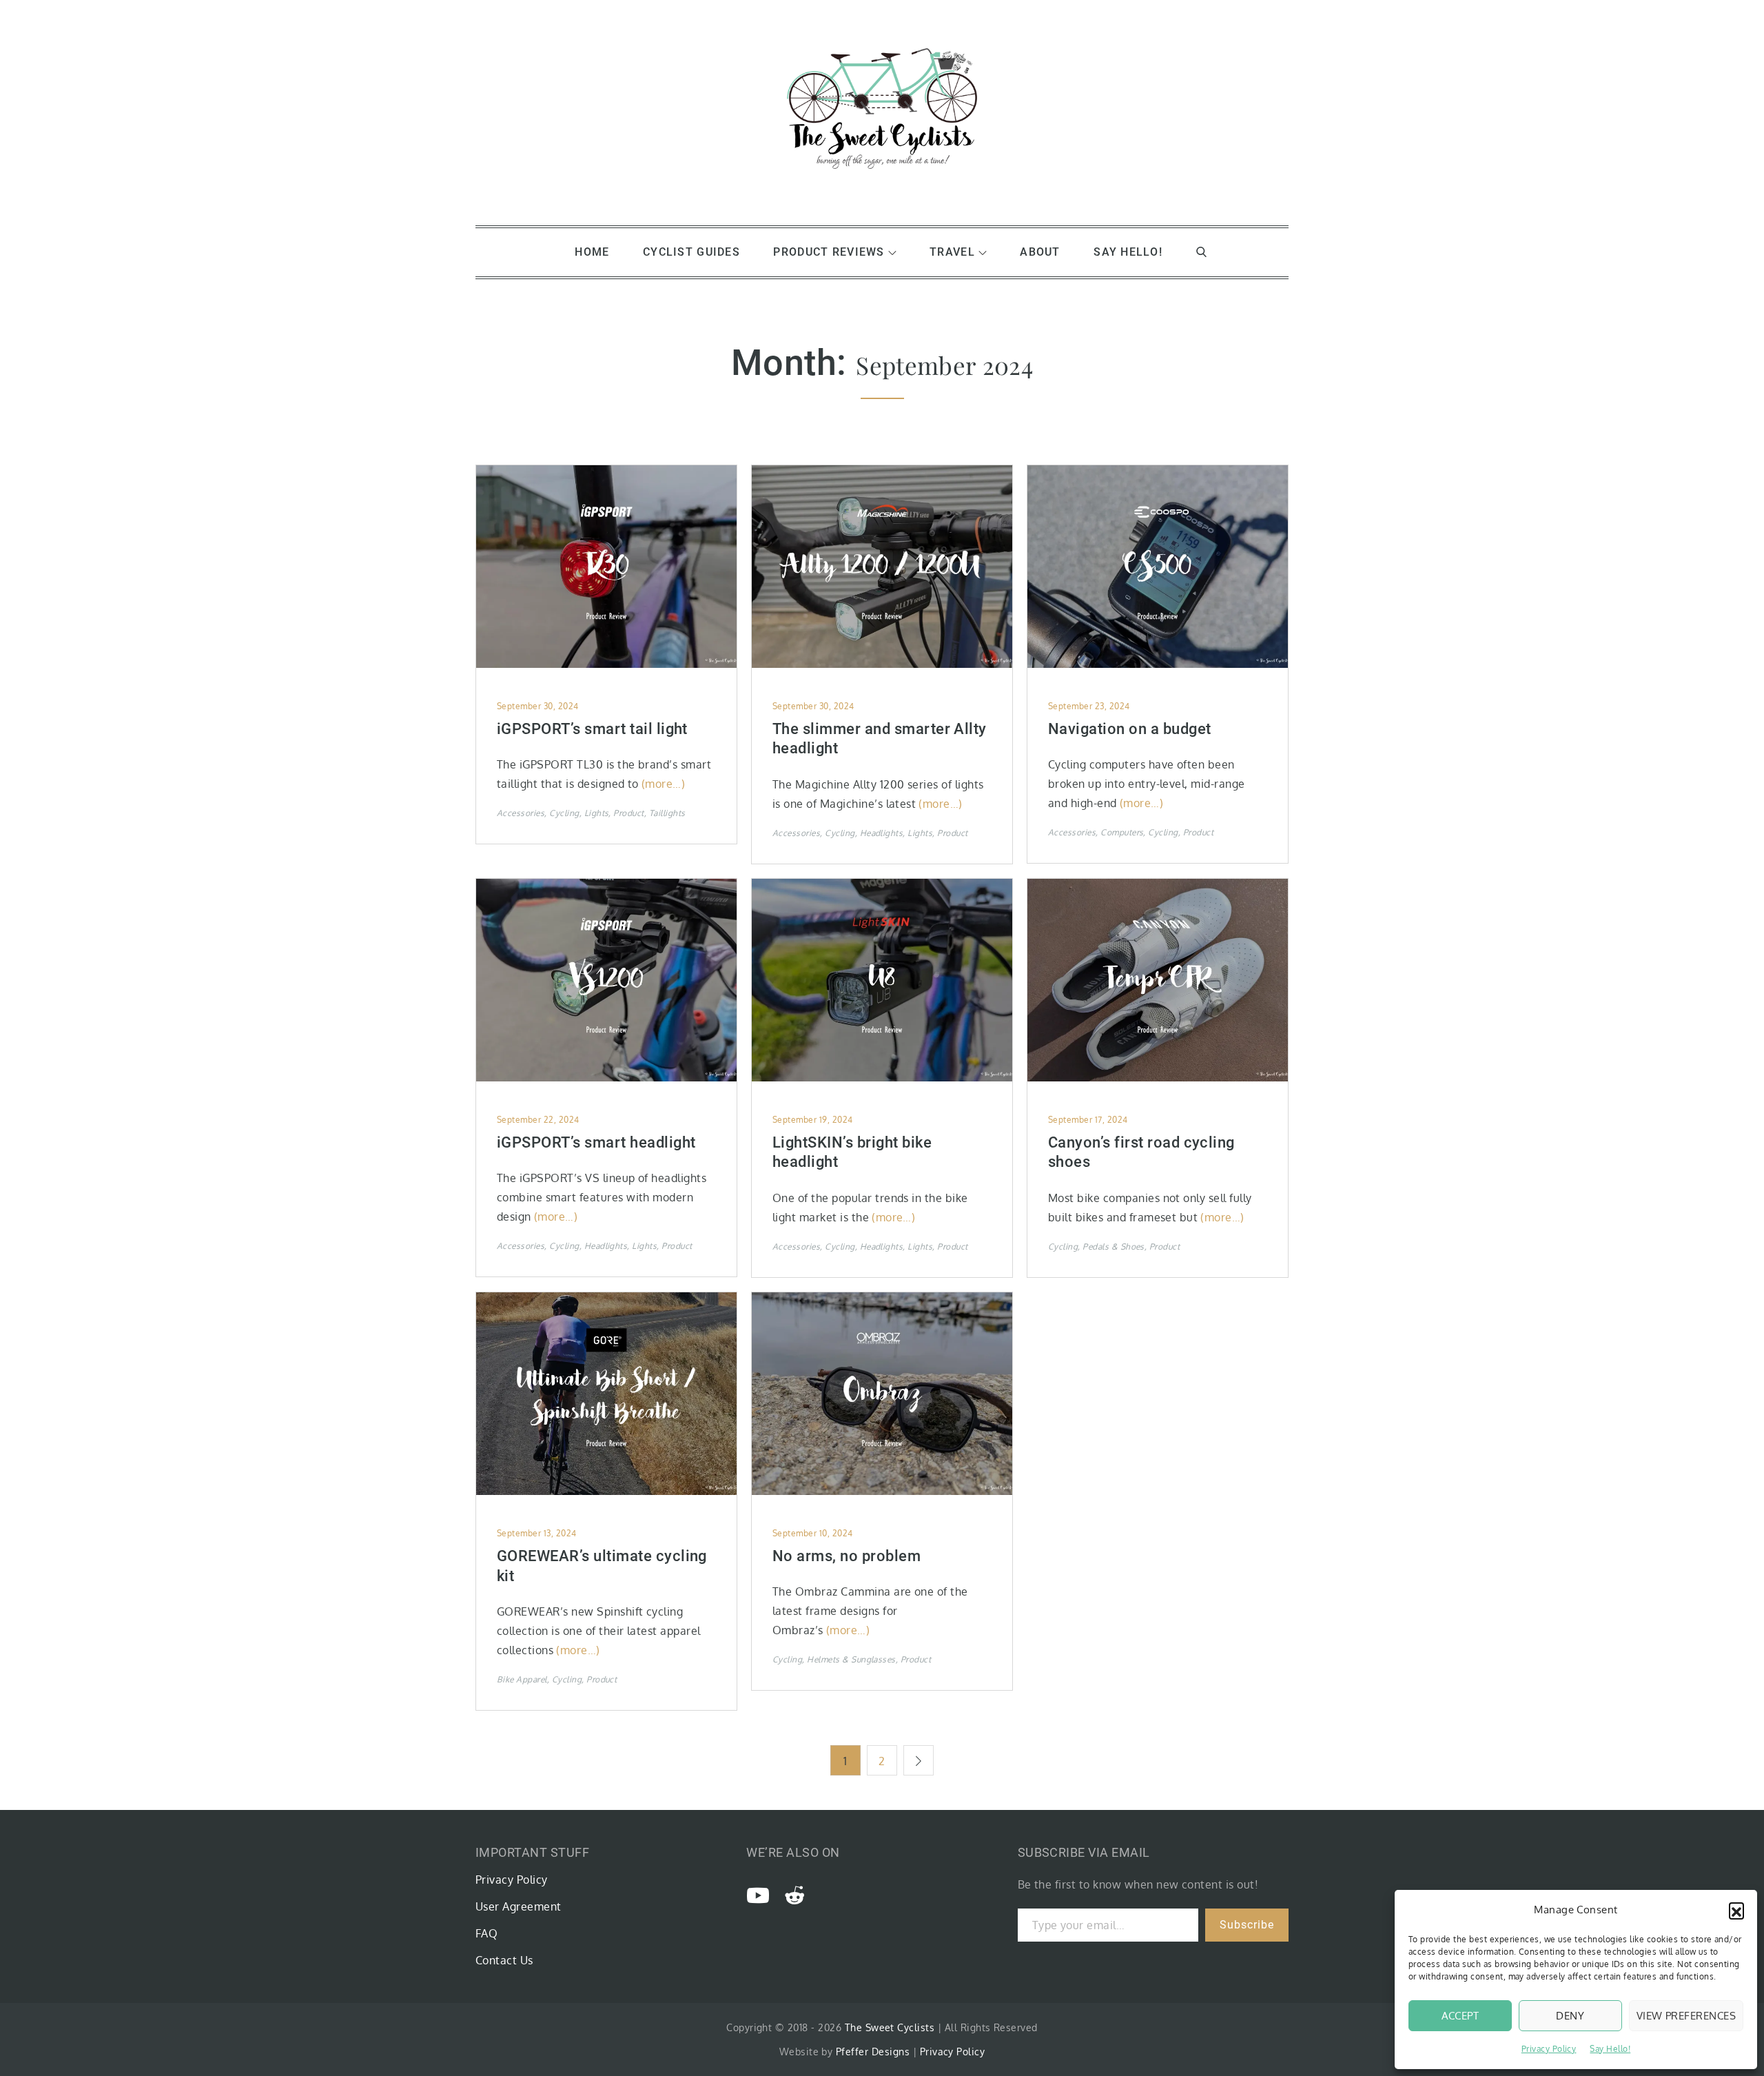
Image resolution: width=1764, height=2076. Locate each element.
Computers (1122, 832)
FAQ (486, 1933)
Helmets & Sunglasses (851, 1659)
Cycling (564, 813)
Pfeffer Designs (873, 2052)
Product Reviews (829, 252)
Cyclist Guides (691, 252)
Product (628, 813)
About (1040, 252)
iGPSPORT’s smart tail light (592, 729)
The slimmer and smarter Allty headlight (880, 739)
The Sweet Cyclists (890, 2027)
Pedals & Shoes (1114, 1246)
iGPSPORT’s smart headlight (596, 1142)
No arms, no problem (847, 1556)
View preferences (1686, 2016)
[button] (1736, 1910)
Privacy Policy (1549, 2049)
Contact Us (504, 1960)
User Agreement (519, 1906)
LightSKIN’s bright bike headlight (852, 1152)
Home (592, 252)
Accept (1460, 2016)
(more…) (663, 784)
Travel (952, 252)
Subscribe (1247, 1925)
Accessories (521, 813)
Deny (1570, 2016)
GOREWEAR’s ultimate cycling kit (602, 1566)
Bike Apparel (522, 1679)
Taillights (667, 813)
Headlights (882, 833)
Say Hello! (1610, 2049)
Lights (597, 813)
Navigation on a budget (1130, 729)
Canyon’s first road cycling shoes (1141, 1152)
